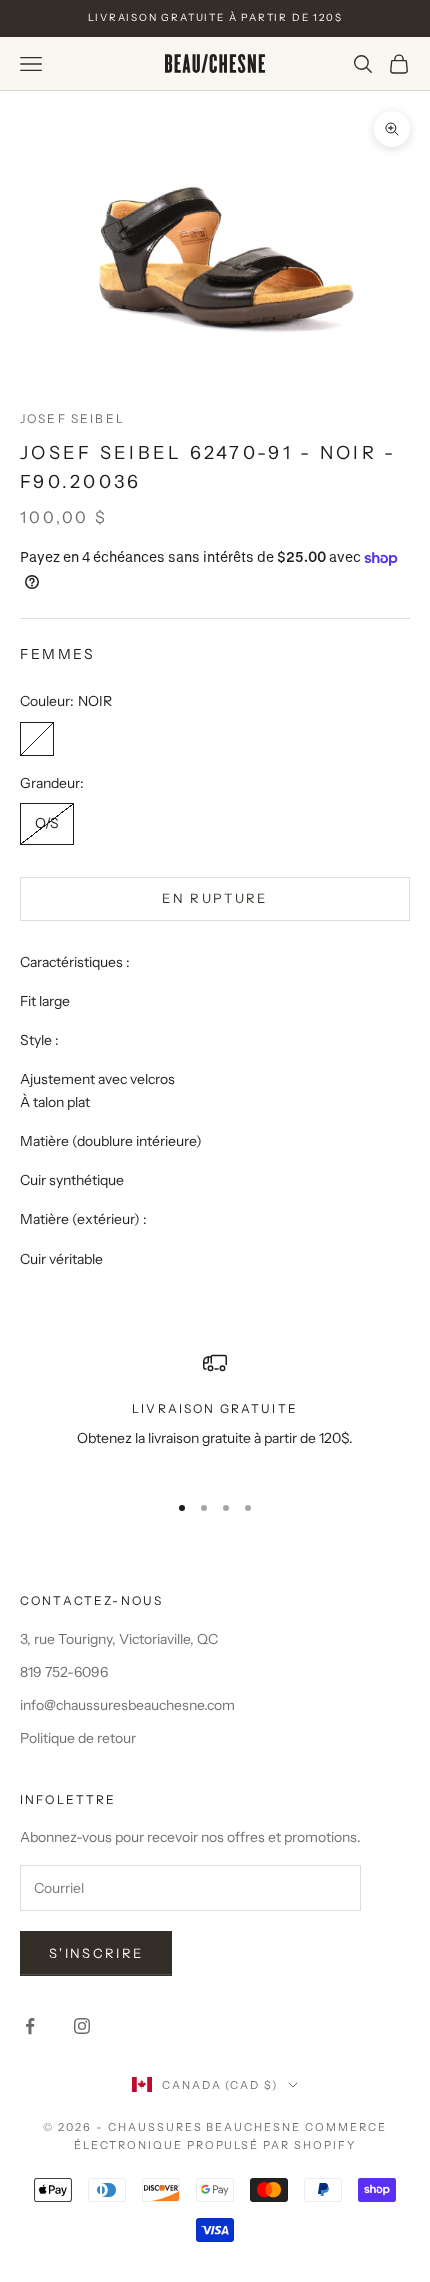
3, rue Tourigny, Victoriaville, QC (119, 1639)
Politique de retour (78, 1738)
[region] (215, 1412)
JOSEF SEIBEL (72, 418)
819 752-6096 (64, 1672)
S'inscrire (96, 1953)
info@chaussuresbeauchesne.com (127, 1705)
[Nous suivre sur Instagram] (82, 2026)
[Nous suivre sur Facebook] (30, 2026)
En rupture (214, 898)
